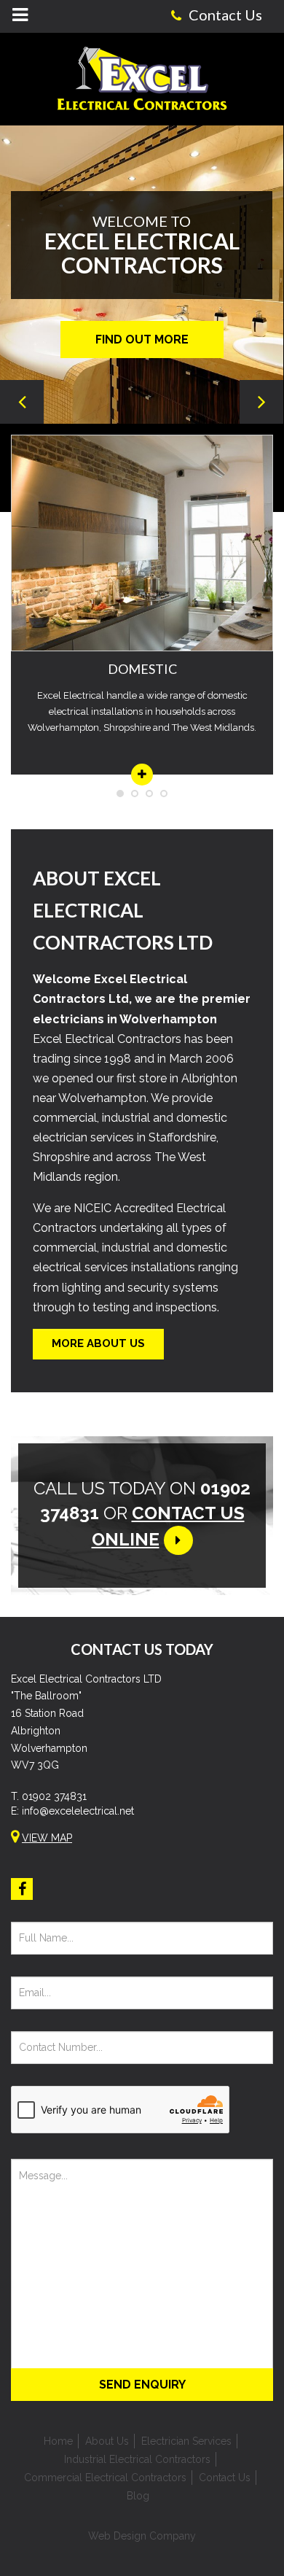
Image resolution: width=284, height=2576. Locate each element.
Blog (138, 2496)
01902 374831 (54, 1796)
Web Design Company (142, 2536)
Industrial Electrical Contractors (137, 2459)
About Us (107, 2441)
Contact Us (225, 2478)
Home (58, 2441)
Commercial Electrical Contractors (105, 2478)
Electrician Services (186, 2441)
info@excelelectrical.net (78, 1811)
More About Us (98, 1343)
